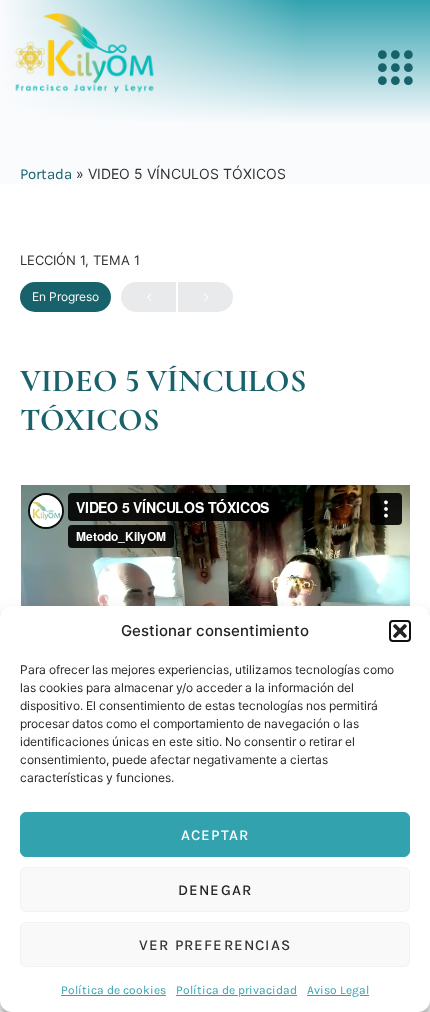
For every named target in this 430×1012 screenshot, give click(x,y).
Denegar (215, 890)
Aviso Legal (338, 990)
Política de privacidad (236, 990)
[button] (400, 631)
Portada (46, 174)
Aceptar (215, 835)
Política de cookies (113, 990)
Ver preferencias (215, 945)
